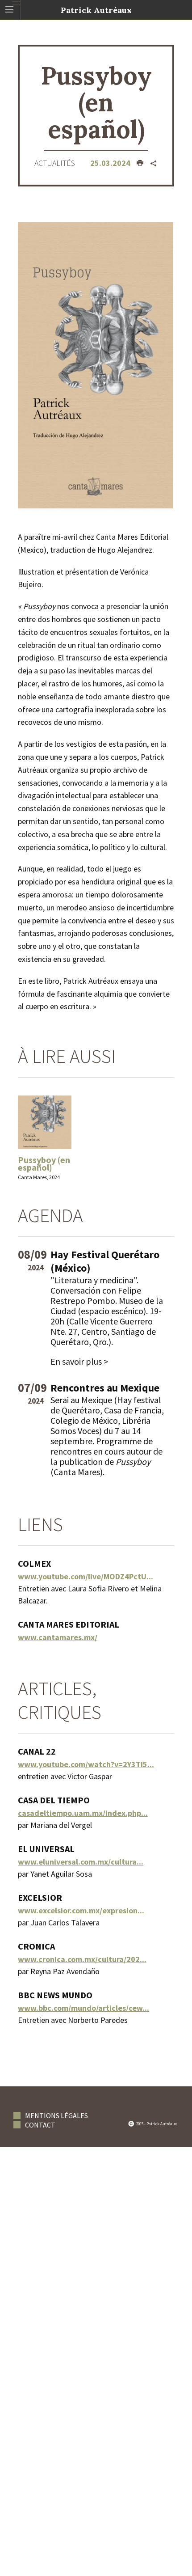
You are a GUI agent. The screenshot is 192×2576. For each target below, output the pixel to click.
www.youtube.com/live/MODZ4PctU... (86, 1576)
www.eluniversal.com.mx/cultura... (81, 1862)
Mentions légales (56, 2115)
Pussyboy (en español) (44, 1163)
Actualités (55, 163)
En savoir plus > (79, 1361)
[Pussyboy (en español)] (96, 364)
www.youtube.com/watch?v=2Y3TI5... (86, 1764)
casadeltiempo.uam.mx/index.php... (83, 1813)
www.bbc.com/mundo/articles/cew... (83, 2008)
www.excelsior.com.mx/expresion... (81, 1910)
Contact (40, 2125)
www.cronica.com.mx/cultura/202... (82, 1959)
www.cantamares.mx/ (58, 1637)
